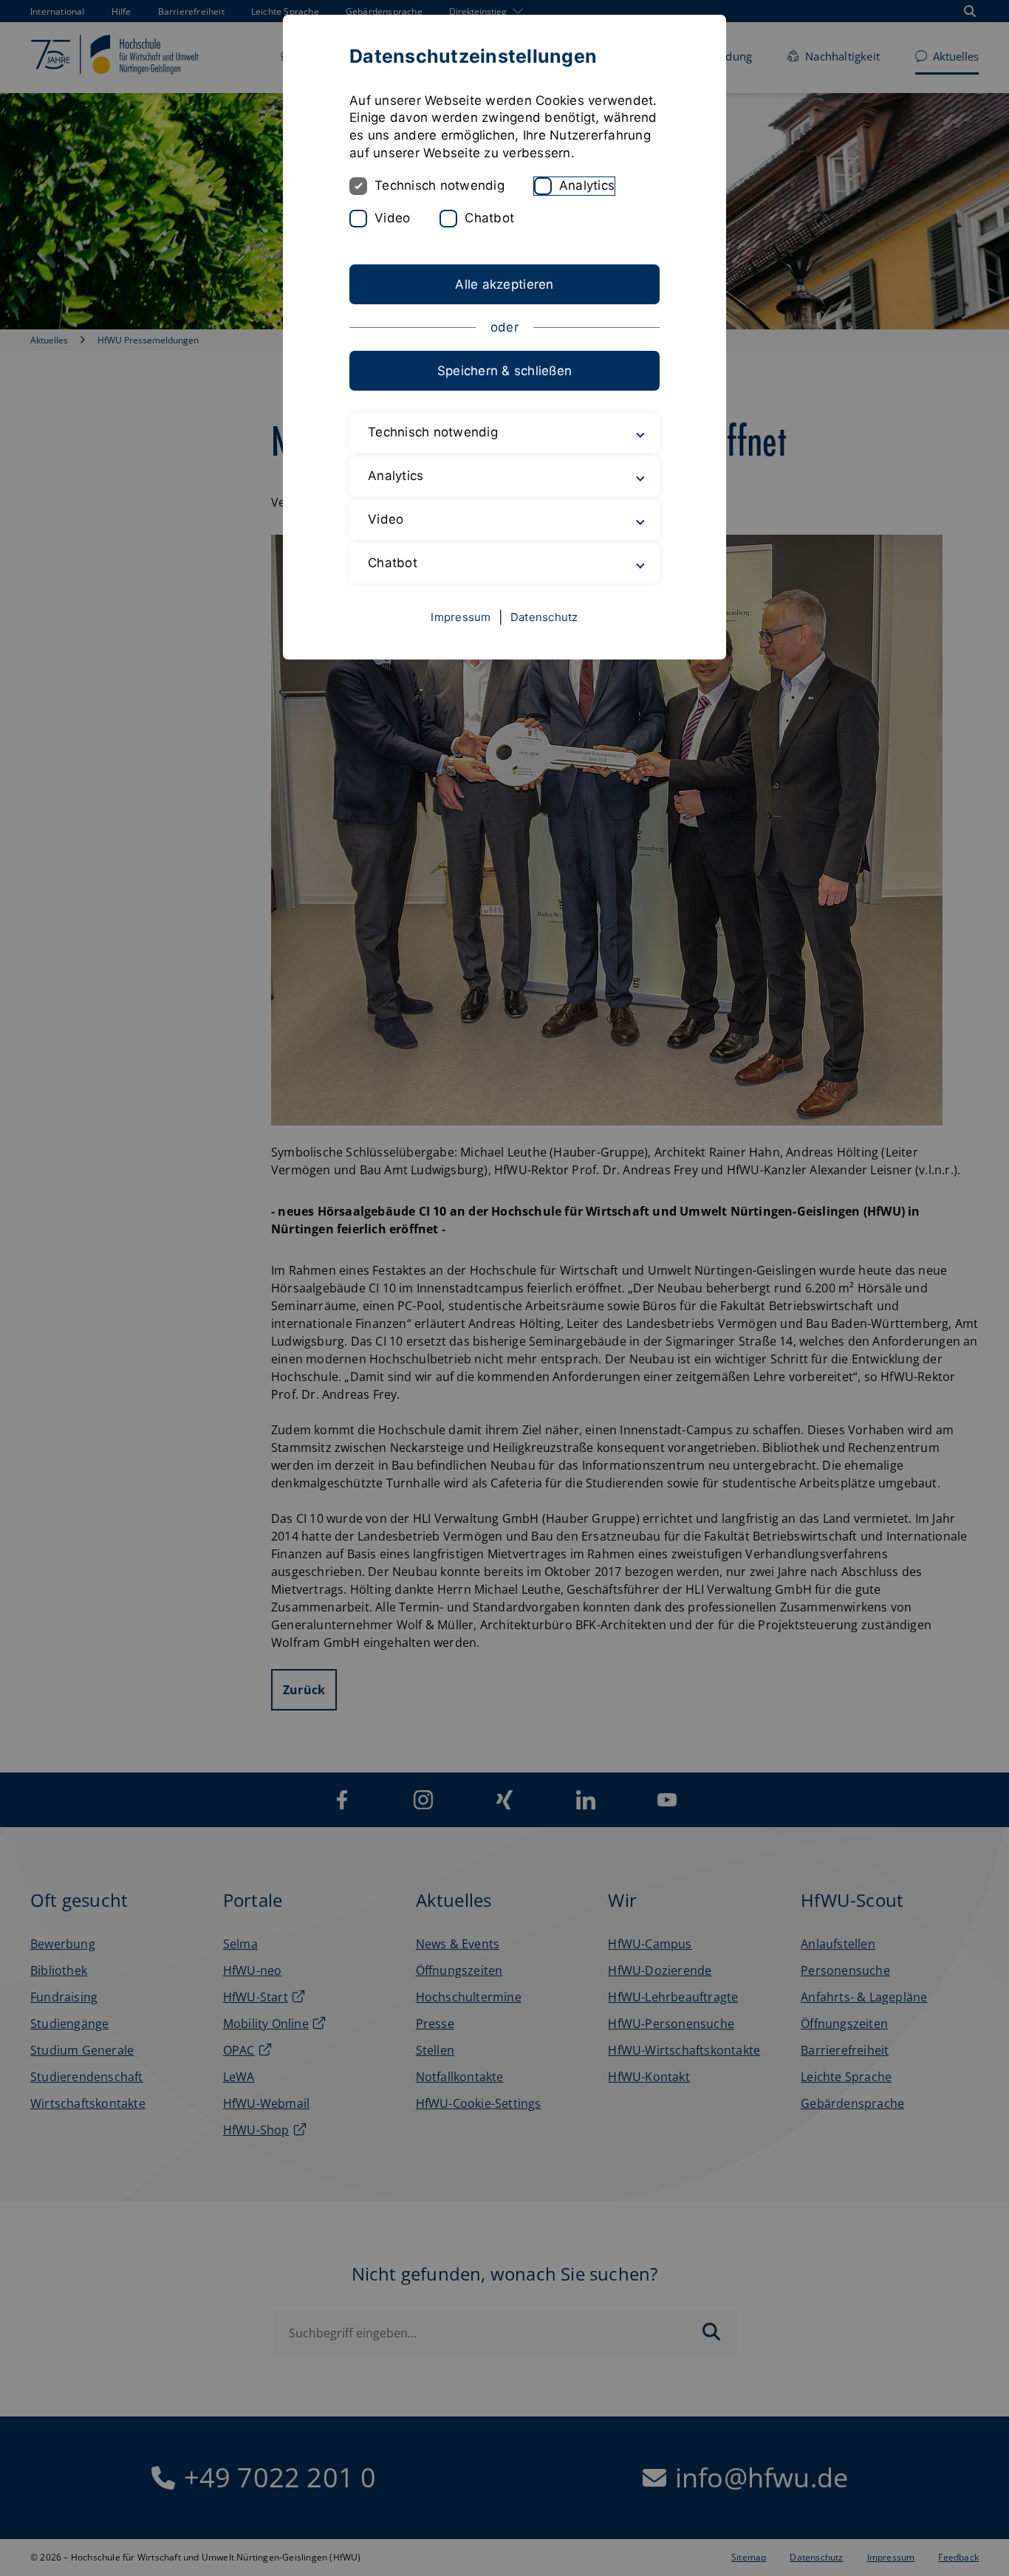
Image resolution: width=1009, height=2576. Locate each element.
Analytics (587, 185)
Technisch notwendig (439, 185)
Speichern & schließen (504, 371)
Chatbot (489, 218)
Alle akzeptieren (504, 284)
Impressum (461, 617)
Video (392, 218)
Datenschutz (544, 617)
